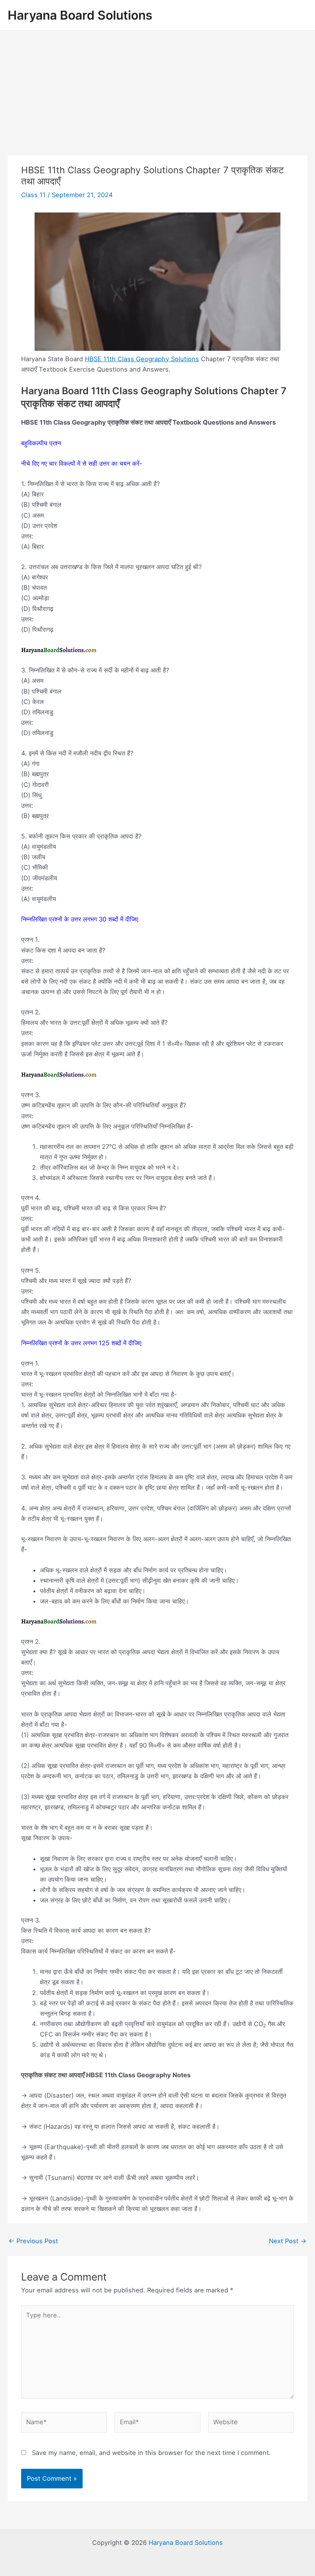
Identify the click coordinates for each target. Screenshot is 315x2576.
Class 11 (33, 195)
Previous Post (33, 2241)
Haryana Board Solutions (80, 15)
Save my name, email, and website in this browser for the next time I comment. (151, 2453)
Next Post (288, 2241)
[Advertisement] (157, 88)
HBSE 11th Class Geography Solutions (142, 359)
